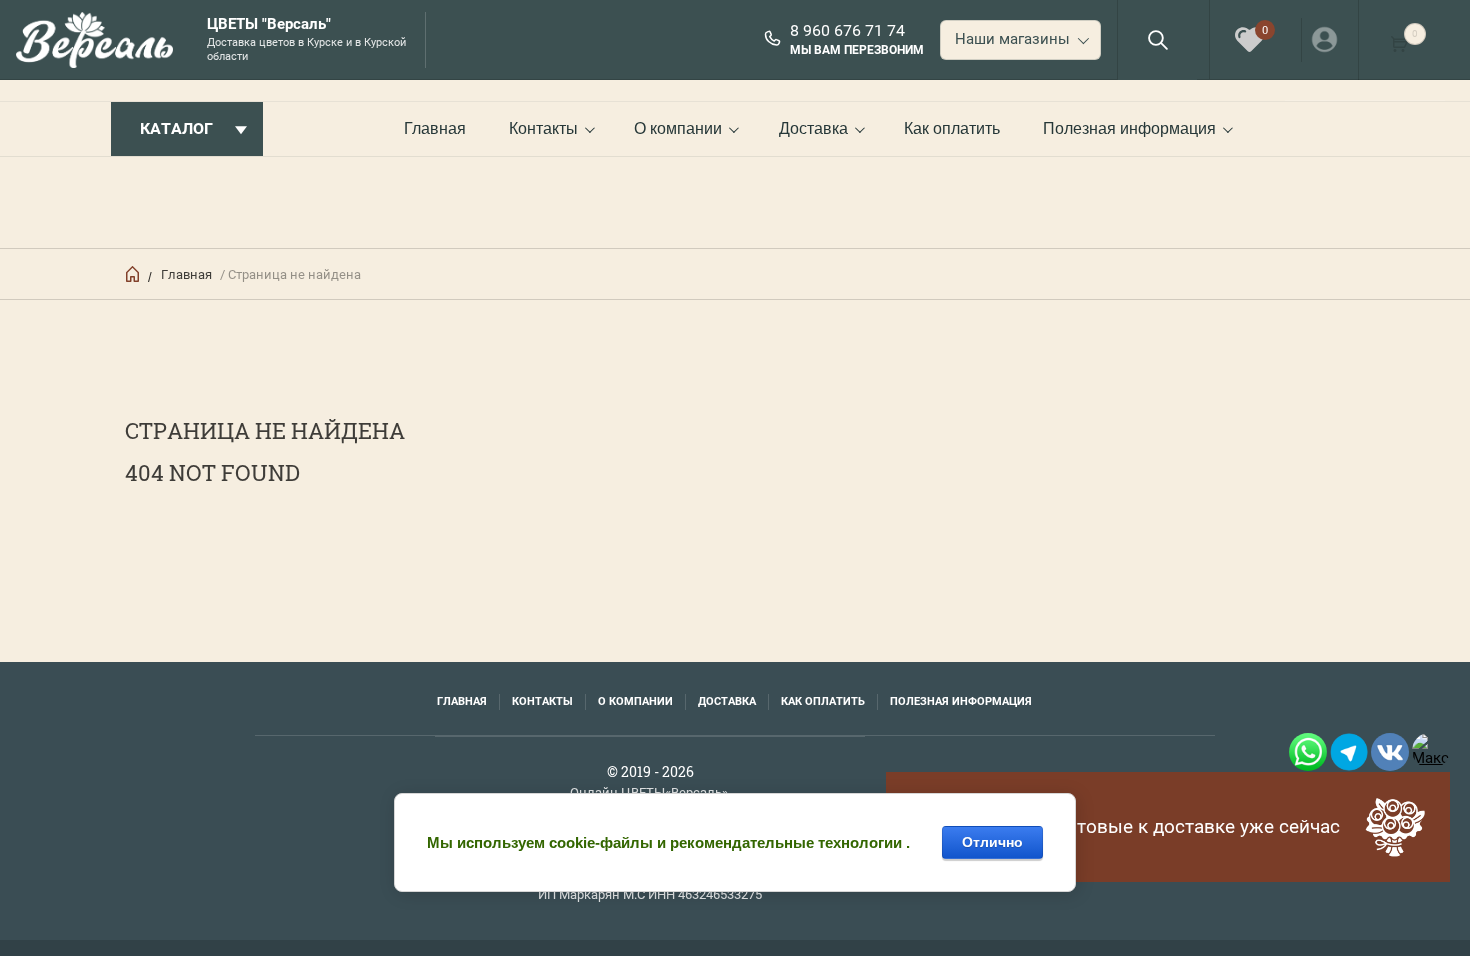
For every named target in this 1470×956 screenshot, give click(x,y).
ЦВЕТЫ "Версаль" (269, 24)
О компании (678, 128)
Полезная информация (1129, 128)
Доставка (813, 128)
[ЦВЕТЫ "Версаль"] (101, 40)
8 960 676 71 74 (847, 30)
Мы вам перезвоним (857, 50)
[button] (1157, 39)
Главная (435, 128)
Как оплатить (952, 128)
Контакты (543, 128)
